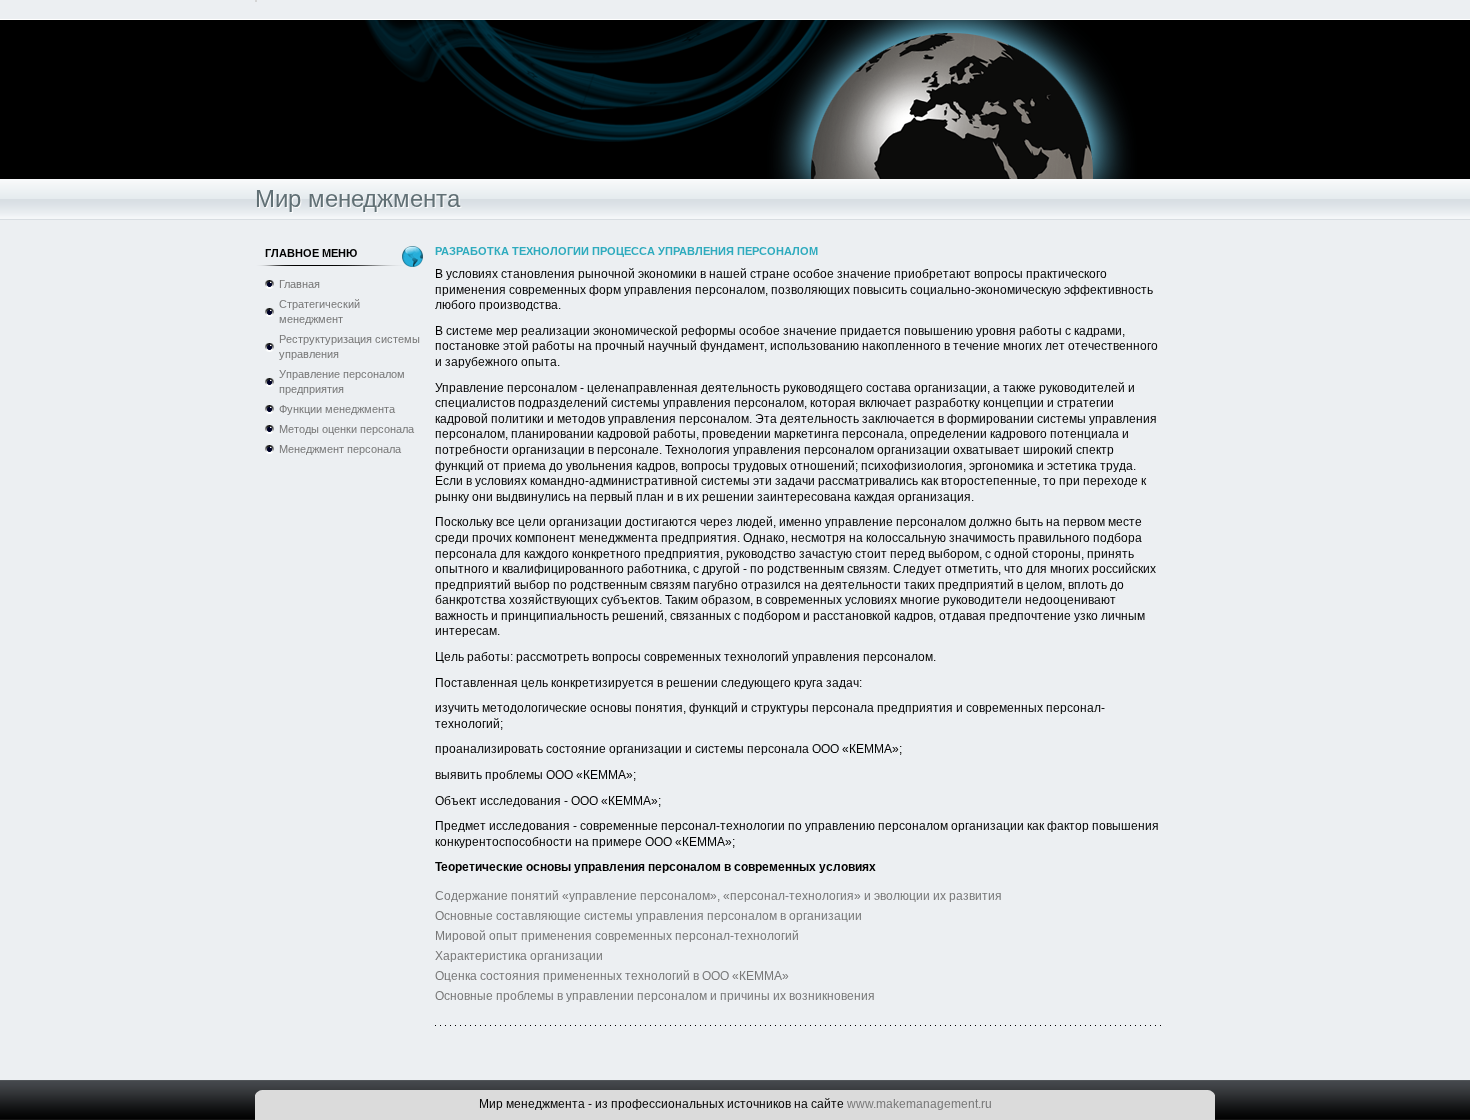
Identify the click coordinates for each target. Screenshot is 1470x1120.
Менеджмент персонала (340, 449)
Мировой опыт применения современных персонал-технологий (617, 936)
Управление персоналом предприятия (342, 381)
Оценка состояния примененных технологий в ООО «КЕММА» (612, 976)
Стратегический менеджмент (319, 311)
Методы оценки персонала (346, 429)
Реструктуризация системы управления (349, 346)
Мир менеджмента (357, 198)
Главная (299, 284)
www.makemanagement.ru (919, 1104)
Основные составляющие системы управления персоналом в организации (648, 916)
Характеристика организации (519, 956)
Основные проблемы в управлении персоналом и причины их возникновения (655, 996)
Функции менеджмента (337, 409)
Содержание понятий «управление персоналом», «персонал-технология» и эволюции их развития (718, 896)
